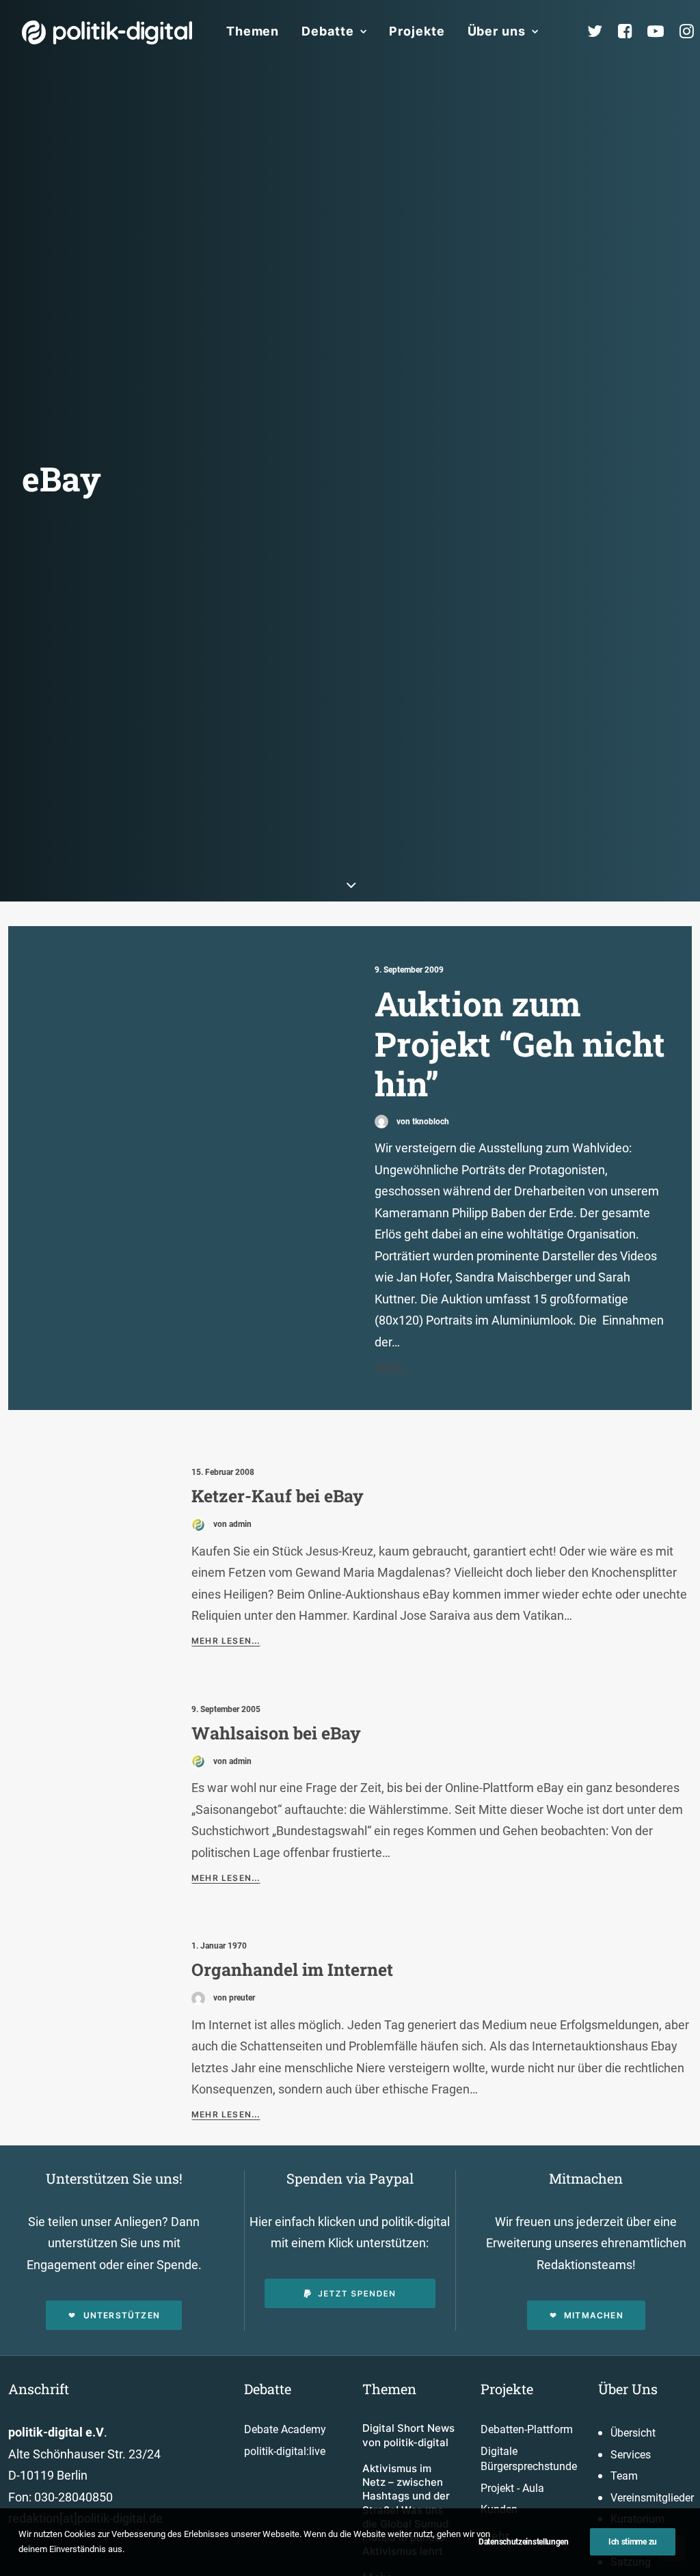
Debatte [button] (327, 31)
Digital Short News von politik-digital (408, 2435)
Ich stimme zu (633, 2542)
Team (624, 2476)
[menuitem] (253, 31)
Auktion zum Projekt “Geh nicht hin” (520, 1043)
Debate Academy (285, 2429)
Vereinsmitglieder (652, 2498)
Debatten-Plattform (527, 2429)
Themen (253, 31)
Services (631, 2455)
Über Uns (628, 2389)
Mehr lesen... (226, 1641)
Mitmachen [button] (594, 2315)
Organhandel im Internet (292, 1969)
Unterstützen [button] (122, 2315)
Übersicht (633, 2433)
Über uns (497, 31)
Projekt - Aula (512, 2488)
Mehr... (392, 1367)
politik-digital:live (285, 2451)
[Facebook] (631, 31)
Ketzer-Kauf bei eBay (278, 1496)
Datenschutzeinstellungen (524, 2542)
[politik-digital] (107, 32)
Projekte (417, 31)
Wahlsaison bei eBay (276, 1733)
